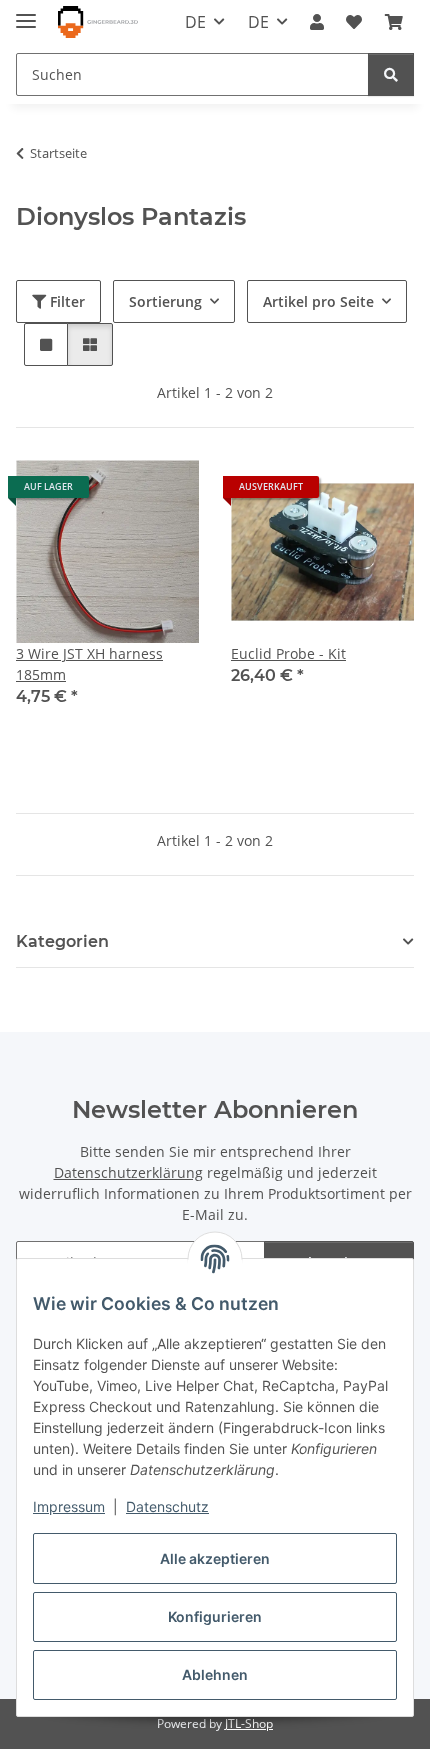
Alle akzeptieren (215, 1558)
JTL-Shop (249, 1723)
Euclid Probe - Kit (288, 653)
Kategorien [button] (62, 941)
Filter (65, 301)
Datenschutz (167, 1506)
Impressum (69, 1506)
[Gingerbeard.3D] (98, 22)
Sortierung (165, 301)
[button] (317, 22)
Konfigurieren (215, 1616)
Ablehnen (215, 1674)
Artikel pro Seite (318, 301)
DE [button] (195, 22)
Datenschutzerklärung (128, 1172)
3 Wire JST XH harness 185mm (89, 664)
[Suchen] (391, 74)
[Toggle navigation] (26, 12)
